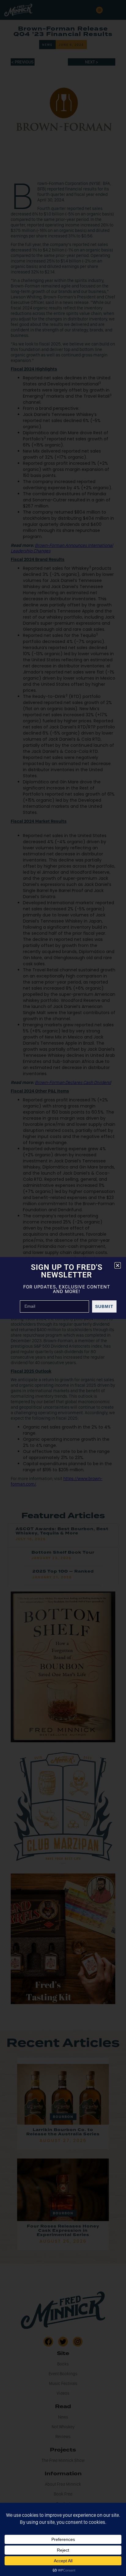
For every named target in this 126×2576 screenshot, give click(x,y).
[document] (63, 1288)
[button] (118, 1265)
